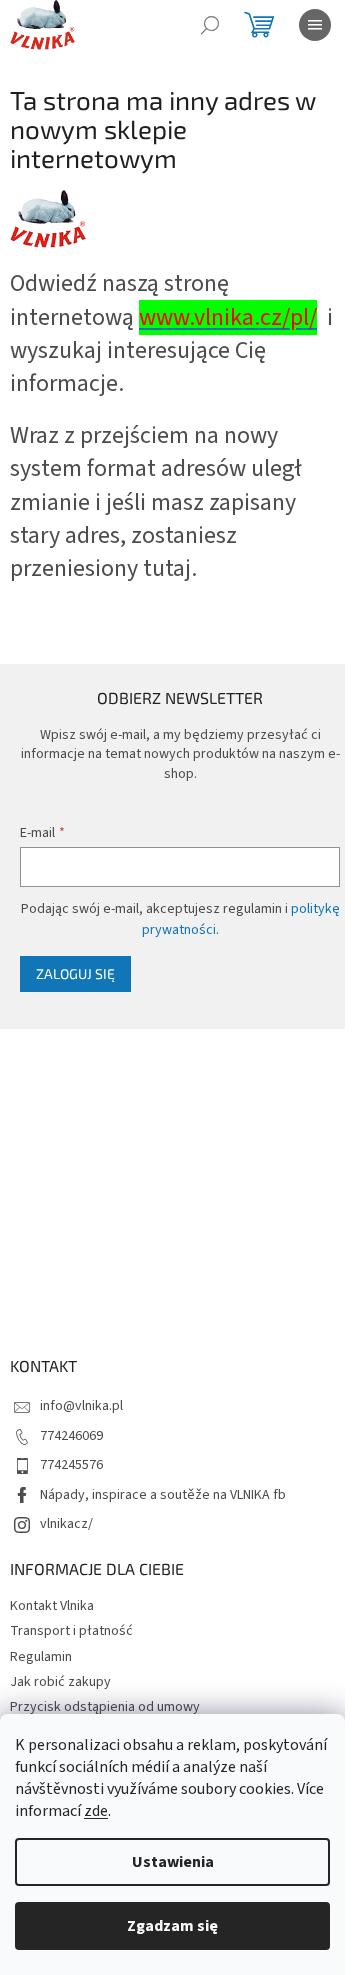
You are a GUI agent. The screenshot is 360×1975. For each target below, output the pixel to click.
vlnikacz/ (66, 1524)
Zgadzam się (172, 1926)
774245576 (71, 1465)
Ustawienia (173, 1862)
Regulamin (41, 1657)
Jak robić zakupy (60, 1682)
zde (96, 1811)
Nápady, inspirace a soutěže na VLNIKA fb (163, 1495)
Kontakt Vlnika (52, 1606)
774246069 (71, 1436)
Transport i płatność (71, 1631)
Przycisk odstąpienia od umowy (105, 1707)
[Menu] (315, 25)
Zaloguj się (75, 973)
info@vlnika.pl (81, 1406)
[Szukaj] (210, 25)
